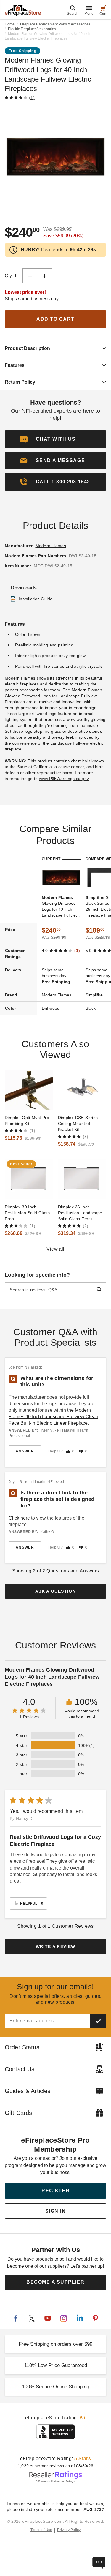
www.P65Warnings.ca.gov (64, 779)
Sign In (56, 2211)
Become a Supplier (55, 2282)
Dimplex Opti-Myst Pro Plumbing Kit (27, 1121)
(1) (32, 98)
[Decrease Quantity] (30, 276)
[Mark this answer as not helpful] (81, 1451)
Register (55, 2191)
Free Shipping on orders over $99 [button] (55, 2344)
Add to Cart (55, 319)
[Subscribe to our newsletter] (98, 2021)
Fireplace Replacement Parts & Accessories (55, 24)
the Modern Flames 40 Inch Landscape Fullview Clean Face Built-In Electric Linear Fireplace (53, 1417)
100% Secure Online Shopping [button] (55, 2387)
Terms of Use (41, 2530)
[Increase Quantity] (45, 276)
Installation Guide (36, 599)
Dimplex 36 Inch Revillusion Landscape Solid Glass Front (80, 1213)
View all (55, 1249)
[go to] (29, 1090)
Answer (25, 1451)
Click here (19, 1518)
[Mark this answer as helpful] (68, 1451)
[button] (55, 461)
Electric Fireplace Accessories (32, 29)
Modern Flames (51, 546)
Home (10, 24)
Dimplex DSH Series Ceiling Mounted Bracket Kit (78, 1124)
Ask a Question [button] (55, 1591)
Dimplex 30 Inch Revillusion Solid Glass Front (27, 1213)
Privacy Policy (69, 2530)
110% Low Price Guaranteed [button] (56, 2365)
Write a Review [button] (56, 1946)
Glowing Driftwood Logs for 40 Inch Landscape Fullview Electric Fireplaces (60, 907)
